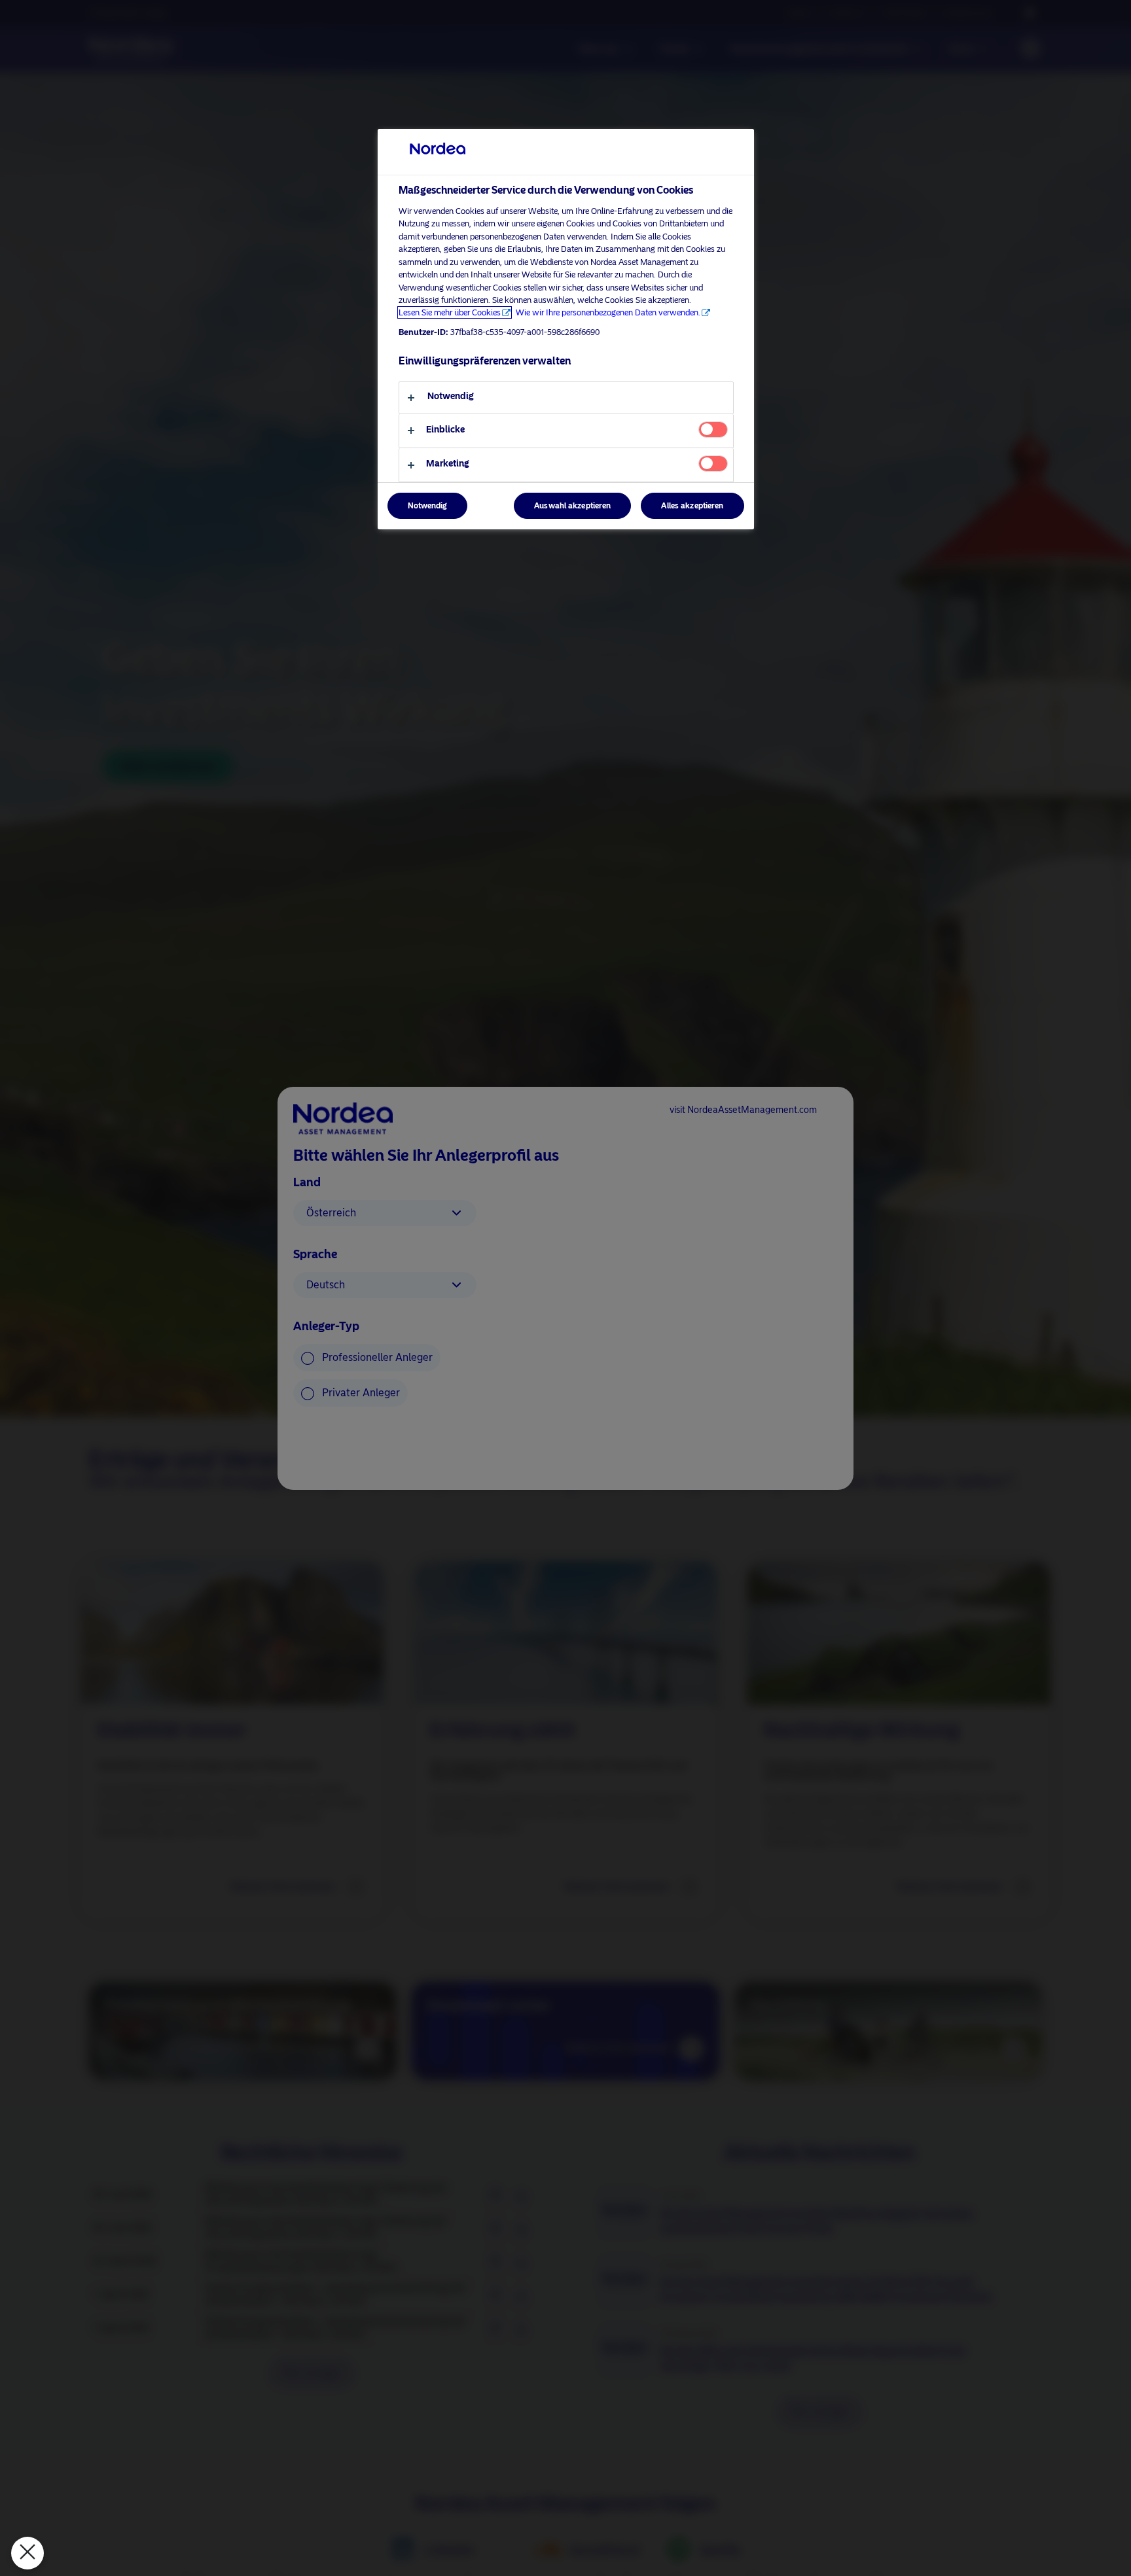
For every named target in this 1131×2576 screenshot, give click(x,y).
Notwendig (427, 506)
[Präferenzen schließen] (27, 2553)
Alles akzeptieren (692, 506)
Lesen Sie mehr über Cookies (450, 312)
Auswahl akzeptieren (572, 506)
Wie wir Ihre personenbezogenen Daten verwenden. (608, 312)
